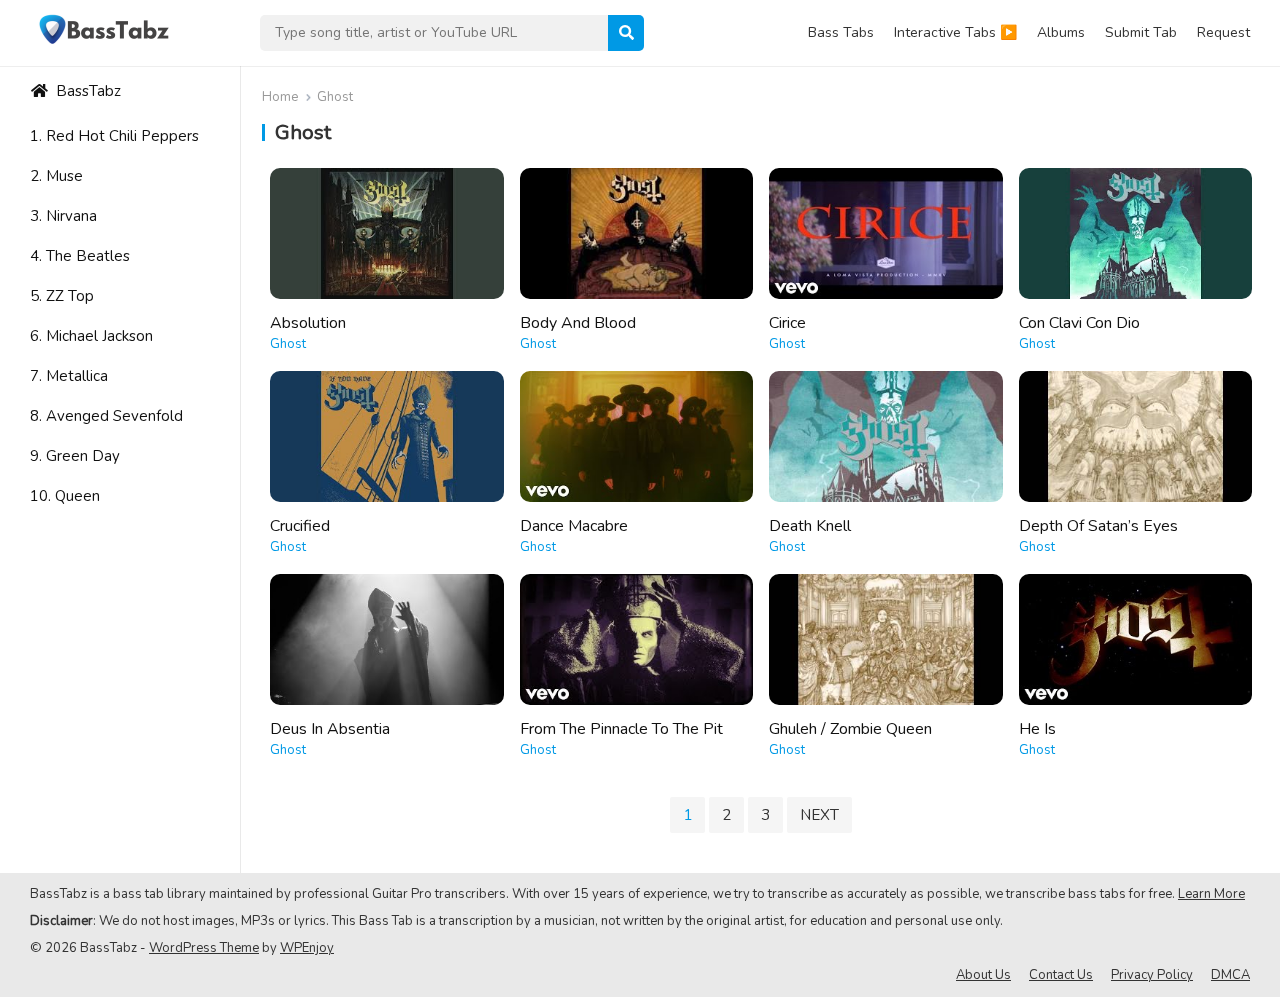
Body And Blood (578, 323)
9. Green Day (75, 456)
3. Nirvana (63, 216)
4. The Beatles (80, 256)
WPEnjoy (307, 948)
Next (819, 815)
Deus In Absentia (330, 729)
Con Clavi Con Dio (1079, 323)
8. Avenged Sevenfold (106, 416)
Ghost (288, 344)
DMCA (1230, 975)
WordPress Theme (204, 948)
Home (280, 97)
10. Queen (65, 496)
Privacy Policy (1152, 975)
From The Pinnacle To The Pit (621, 729)
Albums (1061, 32)
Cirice (787, 323)
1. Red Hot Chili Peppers (114, 136)
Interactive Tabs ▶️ (955, 32)
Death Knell (810, 526)
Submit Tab (1141, 32)
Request (1223, 32)
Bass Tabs (841, 32)
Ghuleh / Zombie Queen (850, 729)
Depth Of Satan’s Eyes (1098, 526)
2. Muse (56, 176)
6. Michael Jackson (91, 336)
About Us (983, 975)
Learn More (1211, 894)
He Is (1037, 729)
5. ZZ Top (62, 296)
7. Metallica (69, 376)
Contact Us (1061, 975)
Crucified (300, 526)
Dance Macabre (574, 526)
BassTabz (86, 91)
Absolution (308, 323)
